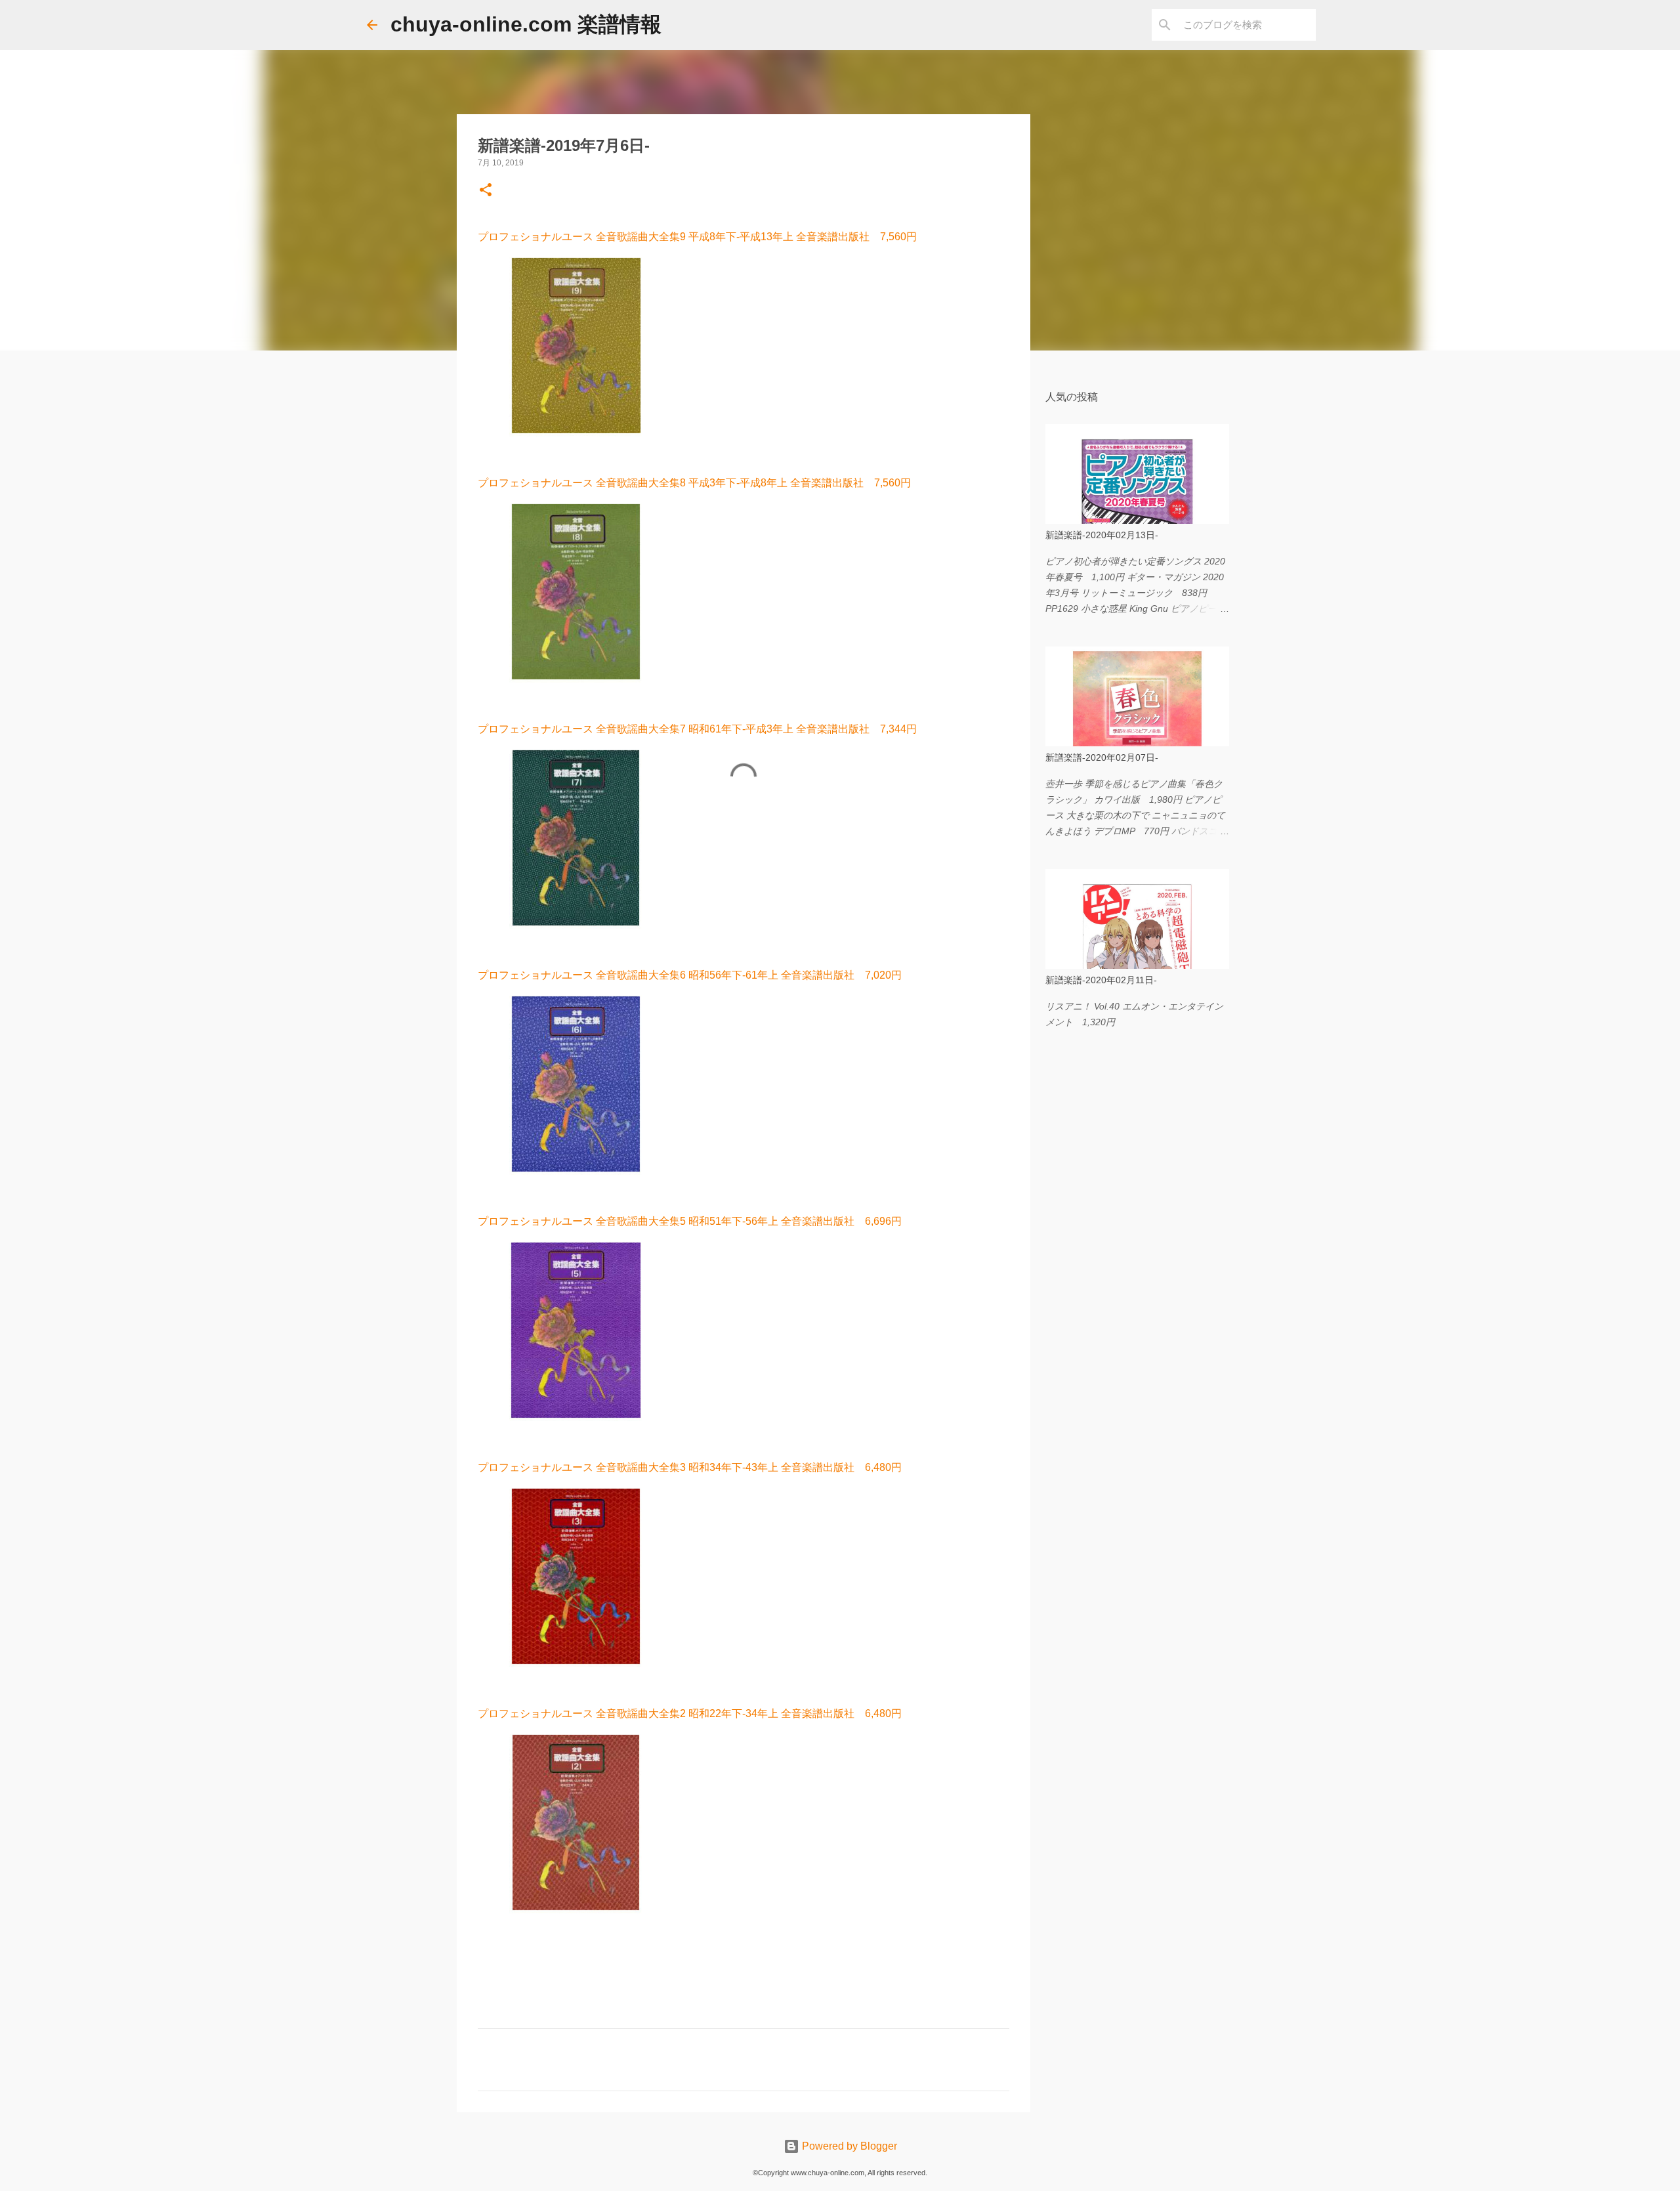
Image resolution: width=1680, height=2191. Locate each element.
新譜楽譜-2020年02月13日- (1102, 535)
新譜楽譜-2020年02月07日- (1102, 757)
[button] (486, 191)
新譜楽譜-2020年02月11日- (1101, 980)
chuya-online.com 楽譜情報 (526, 24)
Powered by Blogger (848, 2146)
